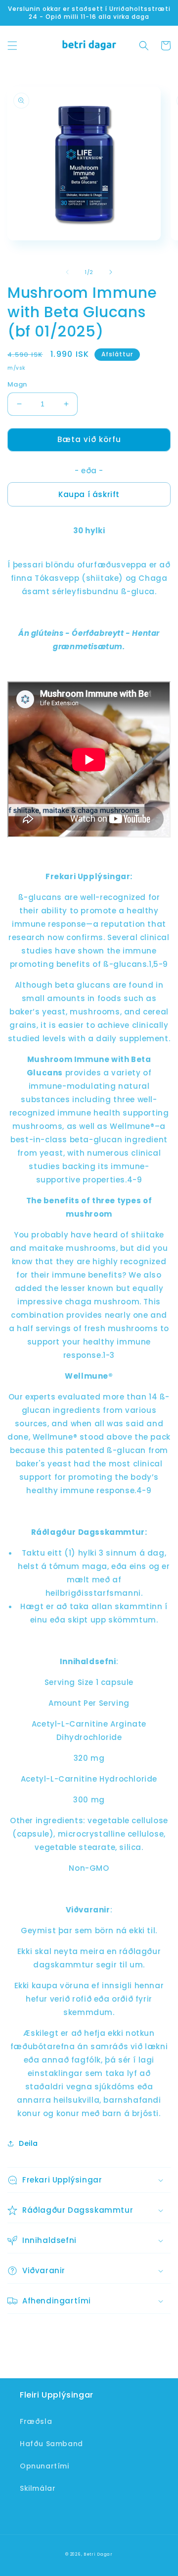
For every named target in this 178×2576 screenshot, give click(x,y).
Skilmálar (38, 2488)
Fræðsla (36, 2421)
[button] (12, 46)
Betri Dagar (98, 2554)
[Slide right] (111, 272)
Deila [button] (28, 2143)
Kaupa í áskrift (89, 494)
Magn (17, 384)
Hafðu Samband (51, 2444)
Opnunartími (44, 2466)
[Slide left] (67, 272)
